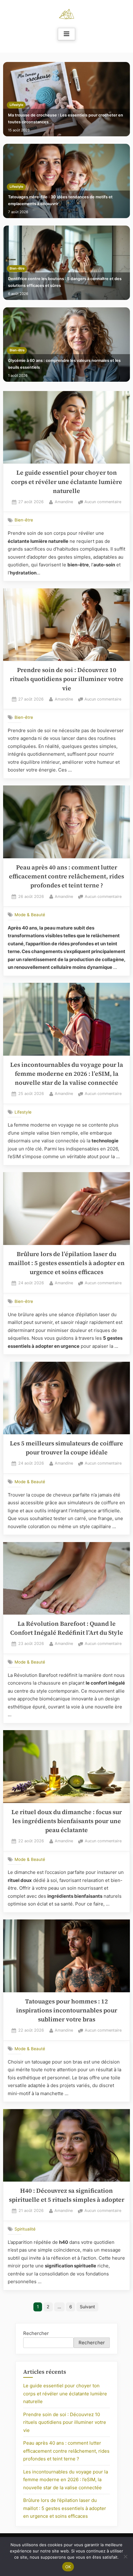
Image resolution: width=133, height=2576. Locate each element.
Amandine (64, 502)
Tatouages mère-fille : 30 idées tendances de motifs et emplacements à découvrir (60, 200)
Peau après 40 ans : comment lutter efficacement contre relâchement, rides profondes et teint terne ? (66, 877)
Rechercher (36, 2333)
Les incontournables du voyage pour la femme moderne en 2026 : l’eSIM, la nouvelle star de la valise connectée (67, 1074)
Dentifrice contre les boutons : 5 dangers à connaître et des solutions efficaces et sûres (65, 282)
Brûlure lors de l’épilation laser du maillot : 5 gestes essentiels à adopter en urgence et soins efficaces (66, 1263)
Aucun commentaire (103, 502)
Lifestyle (16, 105)
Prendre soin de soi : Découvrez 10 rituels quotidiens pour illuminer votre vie (67, 679)
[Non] (125, 2556)
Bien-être (17, 268)
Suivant (87, 2307)
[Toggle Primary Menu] (66, 34)
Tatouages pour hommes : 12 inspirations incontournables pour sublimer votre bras (67, 2011)
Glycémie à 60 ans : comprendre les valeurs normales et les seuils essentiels (64, 364)
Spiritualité (25, 2229)
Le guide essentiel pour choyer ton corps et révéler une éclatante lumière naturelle (67, 482)
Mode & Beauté (30, 915)
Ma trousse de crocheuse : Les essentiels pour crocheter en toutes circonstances (66, 119)
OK (68, 2567)
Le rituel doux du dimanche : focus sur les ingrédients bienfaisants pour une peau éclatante (67, 1821)
